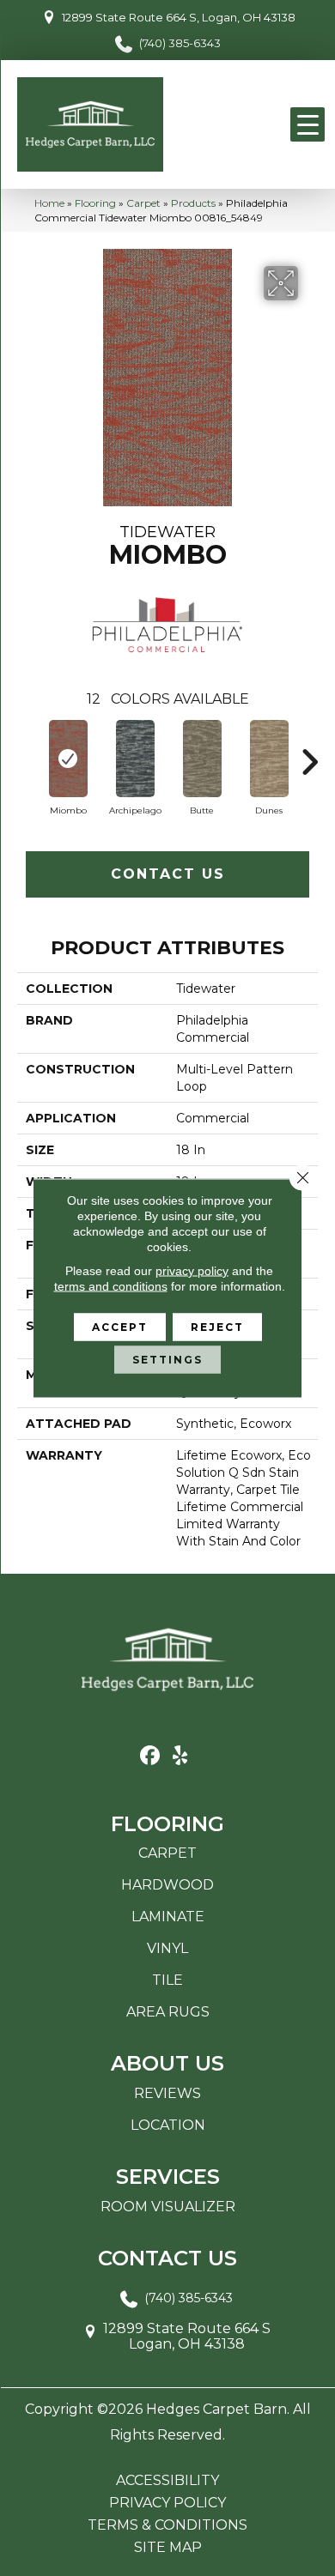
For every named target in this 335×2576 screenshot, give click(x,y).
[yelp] (180, 1756)
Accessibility (167, 2481)
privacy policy (192, 1271)
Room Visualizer (168, 2207)
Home (49, 203)
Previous (26, 753)
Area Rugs (168, 2012)
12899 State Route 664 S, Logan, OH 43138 (179, 17)
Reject (217, 1327)
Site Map (168, 2548)
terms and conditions (111, 1286)
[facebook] (150, 1756)
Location (168, 2125)
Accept (120, 1327)
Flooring (95, 203)
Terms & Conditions (167, 2525)
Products (193, 203)
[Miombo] (68, 759)
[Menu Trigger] (308, 124)
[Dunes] (269, 759)
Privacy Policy (167, 2503)
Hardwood (167, 1885)
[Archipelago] (135, 759)
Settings (167, 1360)
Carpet (143, 203)
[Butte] (202, 759)
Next (309, 753)
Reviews (167, 2093)
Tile (167, 1980)
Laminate (168, 1917)
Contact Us (168, 874)
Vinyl (167, 1948)
